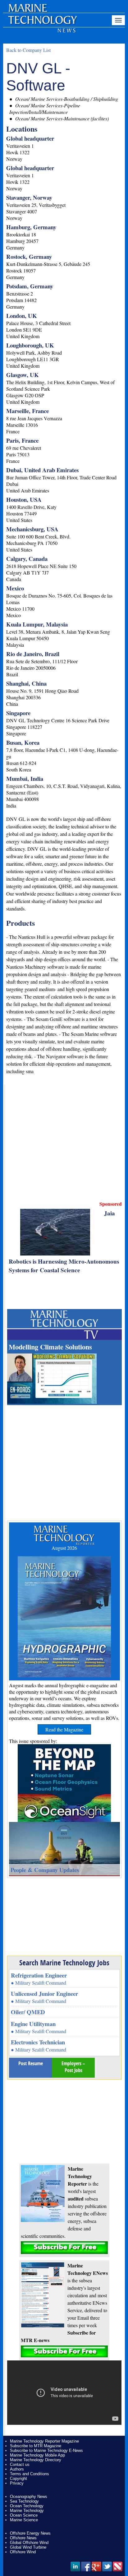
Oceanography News (29, 2497)
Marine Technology (27, 2511)
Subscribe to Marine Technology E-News (46, 2450)
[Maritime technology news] (42, 23)
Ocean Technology (27, 2506)
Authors (17, 2469)
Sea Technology (24, 2501)
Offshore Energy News (30, 2533)
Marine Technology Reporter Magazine (44, 2441)
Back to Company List (28, 50)
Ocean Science (24, 2515)
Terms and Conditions (30, 2474)
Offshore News (23, 2538)
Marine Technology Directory (36, 2460)
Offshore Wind (23, 2552)
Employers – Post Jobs (73, 2067)
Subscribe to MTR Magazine (36, 2446)
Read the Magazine (64, 1729)
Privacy (17, 2483)
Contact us (20, 2464)
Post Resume (31, 2063)
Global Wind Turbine (28, 2547)
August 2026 (64, 1548)
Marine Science (24, 2520)
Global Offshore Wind (29, 2543)
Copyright (18, 2478)
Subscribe (64, 2248)
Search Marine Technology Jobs (64, 1963)
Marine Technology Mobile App (37, 2455)
